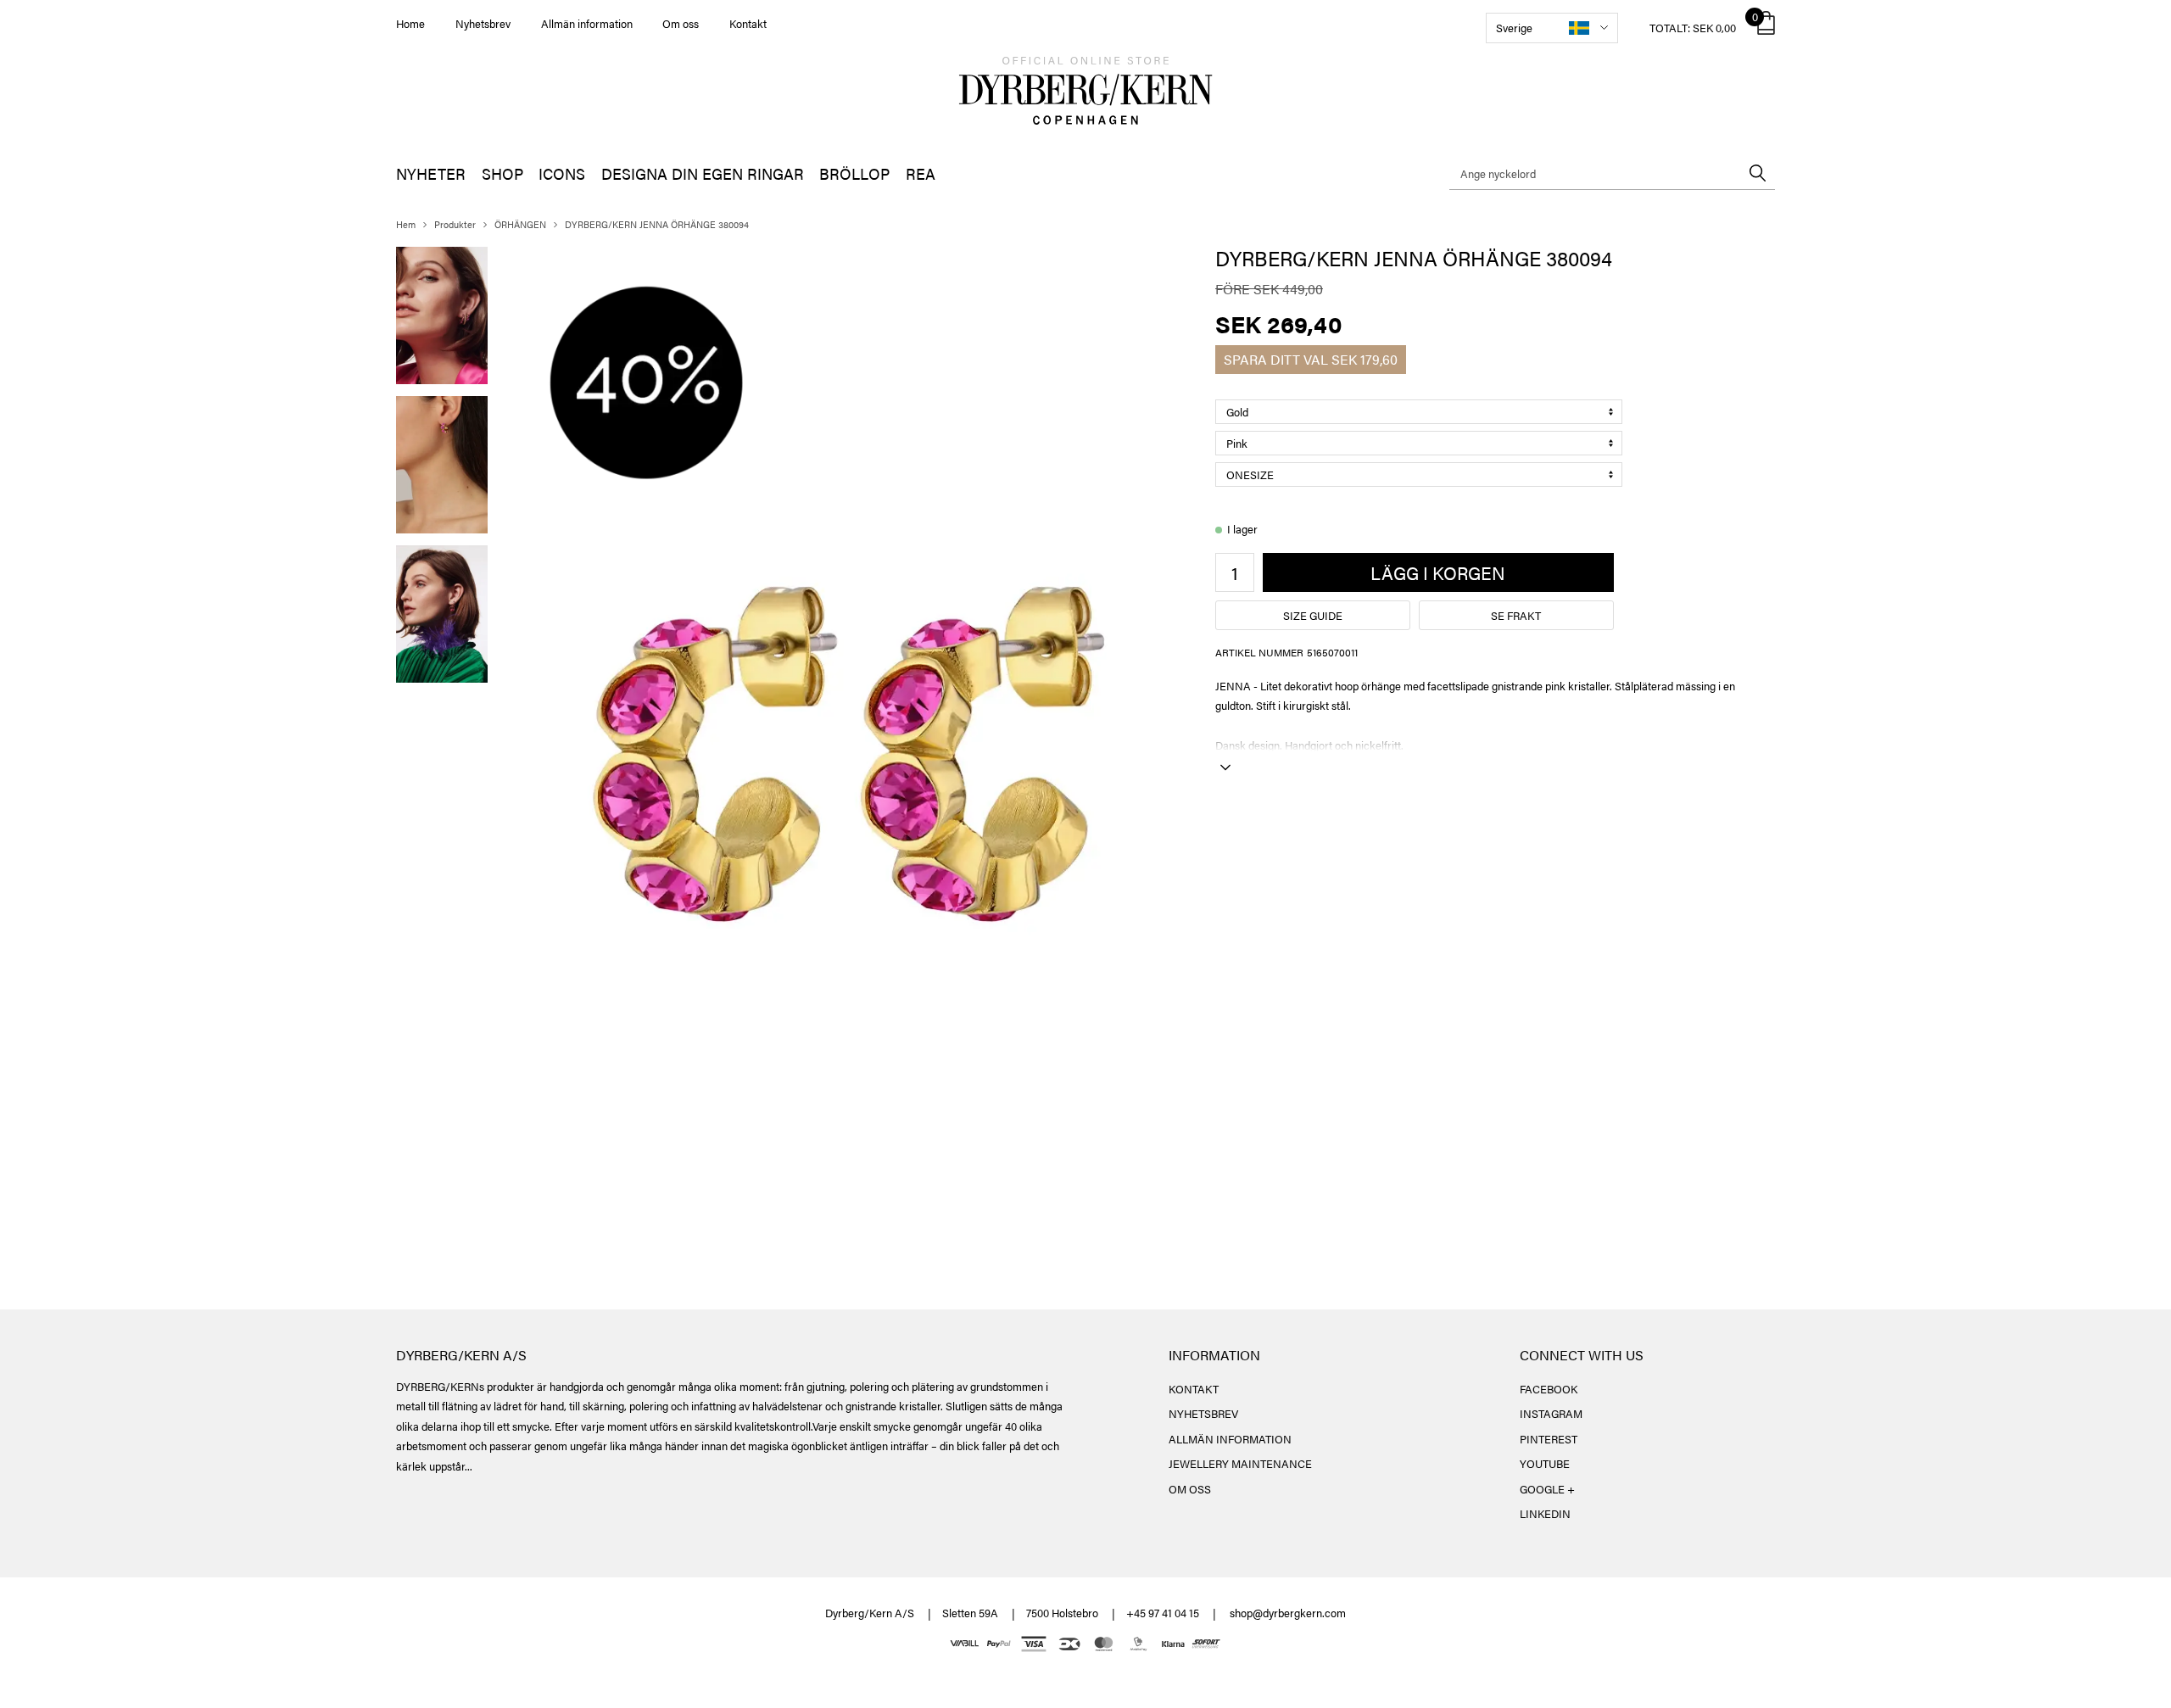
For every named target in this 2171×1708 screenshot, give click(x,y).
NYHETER (431, 173)
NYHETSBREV (1203, 1413)
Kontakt (748, 23)
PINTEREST (1549, 1439)
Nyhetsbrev (483, 23)
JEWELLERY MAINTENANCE (1240, 1463)
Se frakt (1516, 615)
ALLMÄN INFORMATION (1230, 1439)
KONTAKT (1194, 1389)
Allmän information (587, 23)
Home (410, 23)
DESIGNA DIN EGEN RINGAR (703, 173)
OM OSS (1190, 1489)
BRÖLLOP (854, 173)
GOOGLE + (1547, 1489)
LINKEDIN (1545, 1513)
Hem (406, 224)
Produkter (455, 224)
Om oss (681, 23)
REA (921, 173)
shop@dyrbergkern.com (1288, 1613)
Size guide (1313, 615)
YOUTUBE (1545, 1463)
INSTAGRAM (1551, 1413)
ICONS (562, 173)
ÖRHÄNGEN (520, 224)
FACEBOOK (1549, 1389)
